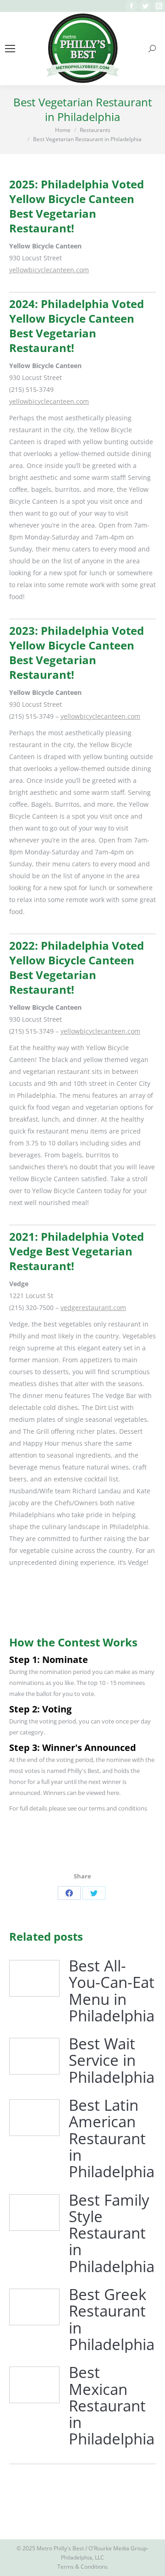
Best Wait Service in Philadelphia (112, 2061)
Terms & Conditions (82, 2567)
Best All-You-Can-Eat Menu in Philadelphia (112, 1991)
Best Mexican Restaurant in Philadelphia (112, 2406)
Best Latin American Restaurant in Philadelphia (112, 2138)
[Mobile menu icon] (10, 49)
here (113, 1793)
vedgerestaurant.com (93, 1307)
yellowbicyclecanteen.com (49, 270)
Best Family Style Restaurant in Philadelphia (112, 2233)
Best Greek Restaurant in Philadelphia (112, 2320)
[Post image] (34, 1978)
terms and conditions (118, 1808)
